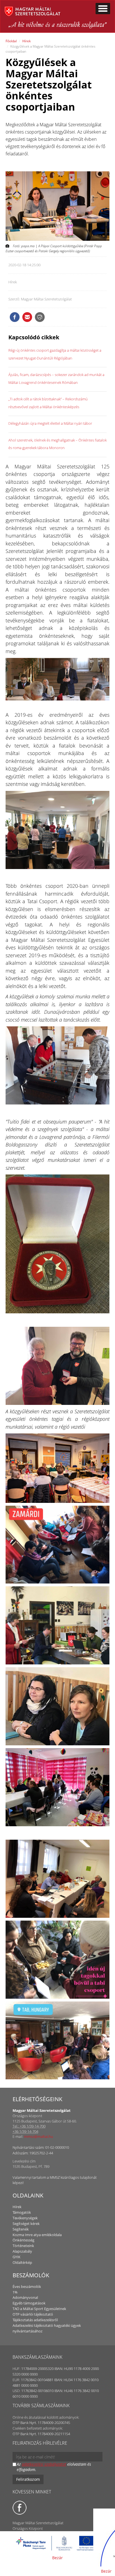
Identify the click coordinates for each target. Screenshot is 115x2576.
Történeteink (23, 2246)
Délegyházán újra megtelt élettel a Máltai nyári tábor (50, 423)
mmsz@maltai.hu (39, 2136)
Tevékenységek (25, 2218)
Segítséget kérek (26, 2224)
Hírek (27, 41)
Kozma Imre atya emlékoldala (37, 2235)
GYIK (16, 2257)
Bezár (57, 2558)
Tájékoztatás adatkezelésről (35, 2320)
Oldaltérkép (22, 2262)
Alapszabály (22, 2251)
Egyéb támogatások (29, 2303)
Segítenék (21, 2229)
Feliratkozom (28, 2479)
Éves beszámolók (27, 2287)
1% (15, 2292)
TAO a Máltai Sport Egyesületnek (39, 2309)
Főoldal (11, 41)
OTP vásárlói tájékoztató (33, 2314)
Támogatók (22, 2212)
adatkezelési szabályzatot (44, 2464)
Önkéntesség (23, 2240)
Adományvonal (25, 2297)
